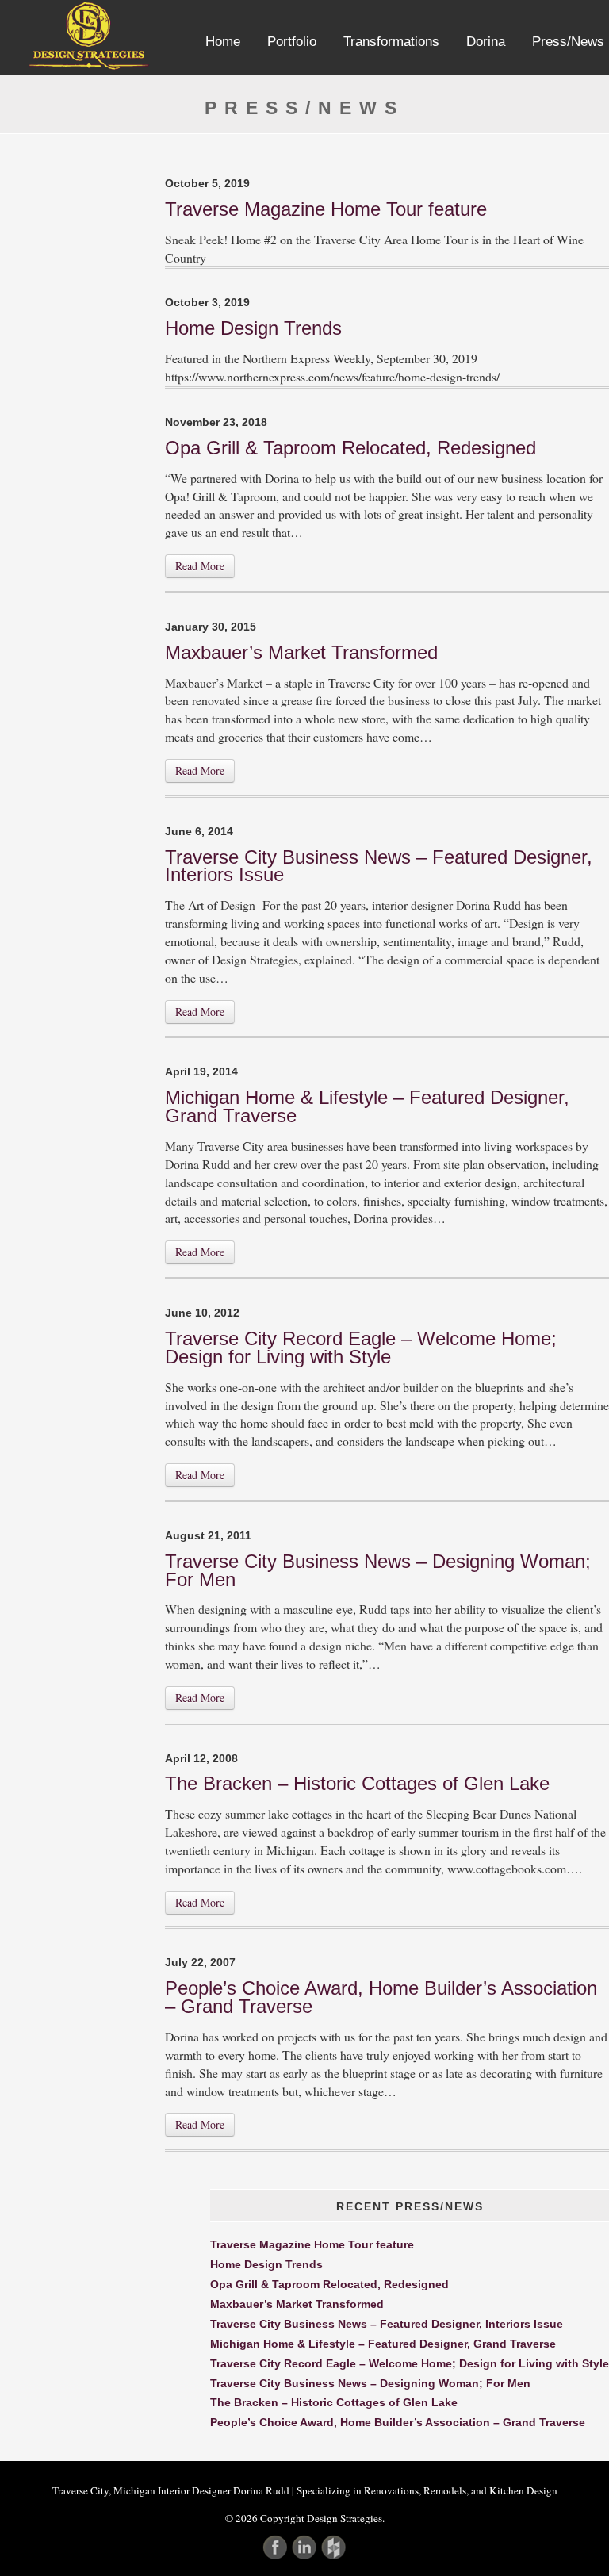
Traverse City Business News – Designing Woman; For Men (378, 1570)
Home (223, 42)
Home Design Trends (253, 328)
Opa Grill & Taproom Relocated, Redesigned (350, 448)
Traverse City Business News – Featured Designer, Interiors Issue (379, 866)
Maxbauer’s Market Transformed (301, 652)
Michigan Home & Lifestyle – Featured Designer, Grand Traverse (367, 1106)
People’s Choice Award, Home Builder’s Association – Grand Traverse (381, 1997)
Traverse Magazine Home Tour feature (326, 209)
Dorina (486, 42)
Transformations (391, 42)
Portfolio (292, 42)
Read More (200, 566)
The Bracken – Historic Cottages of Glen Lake (357, 1783)
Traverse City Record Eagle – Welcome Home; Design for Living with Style (361, 1347)
